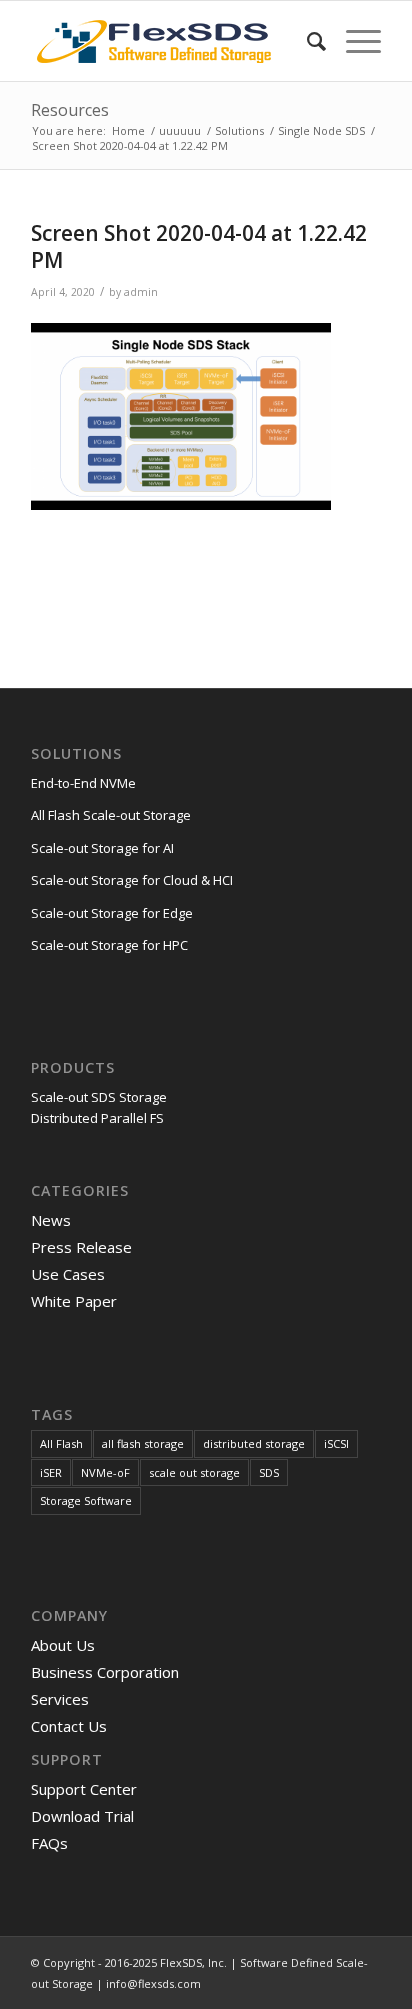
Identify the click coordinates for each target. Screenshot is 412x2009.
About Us (63, 1645)
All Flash (61, 1443)
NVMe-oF (105, 1472)
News (51, 1220)
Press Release (81, 1247)
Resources (70, 110)
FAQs (49, 1843)
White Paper (74, 1301)
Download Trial (82, 1816)
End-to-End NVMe (83, 783)
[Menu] (353, 41)
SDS (269, 1472)
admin (141, 292)
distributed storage (254, 1443)
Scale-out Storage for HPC (109, 945)
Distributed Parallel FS (97, 1118)
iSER (51, 1472)
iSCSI (336, 1443)
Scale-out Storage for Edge (112, 913)
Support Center (84, 1789)
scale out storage (194, 1472)
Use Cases (68, 1274)
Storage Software (86, 1500)
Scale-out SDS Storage (99, 1097)
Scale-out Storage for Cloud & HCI (132, 880)
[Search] (306, 41)
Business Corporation (105, 1672)
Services (60, 1699)
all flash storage (143, 1443)
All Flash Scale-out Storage (111, 815)
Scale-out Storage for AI (102, 848)
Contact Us (69, 1726)
